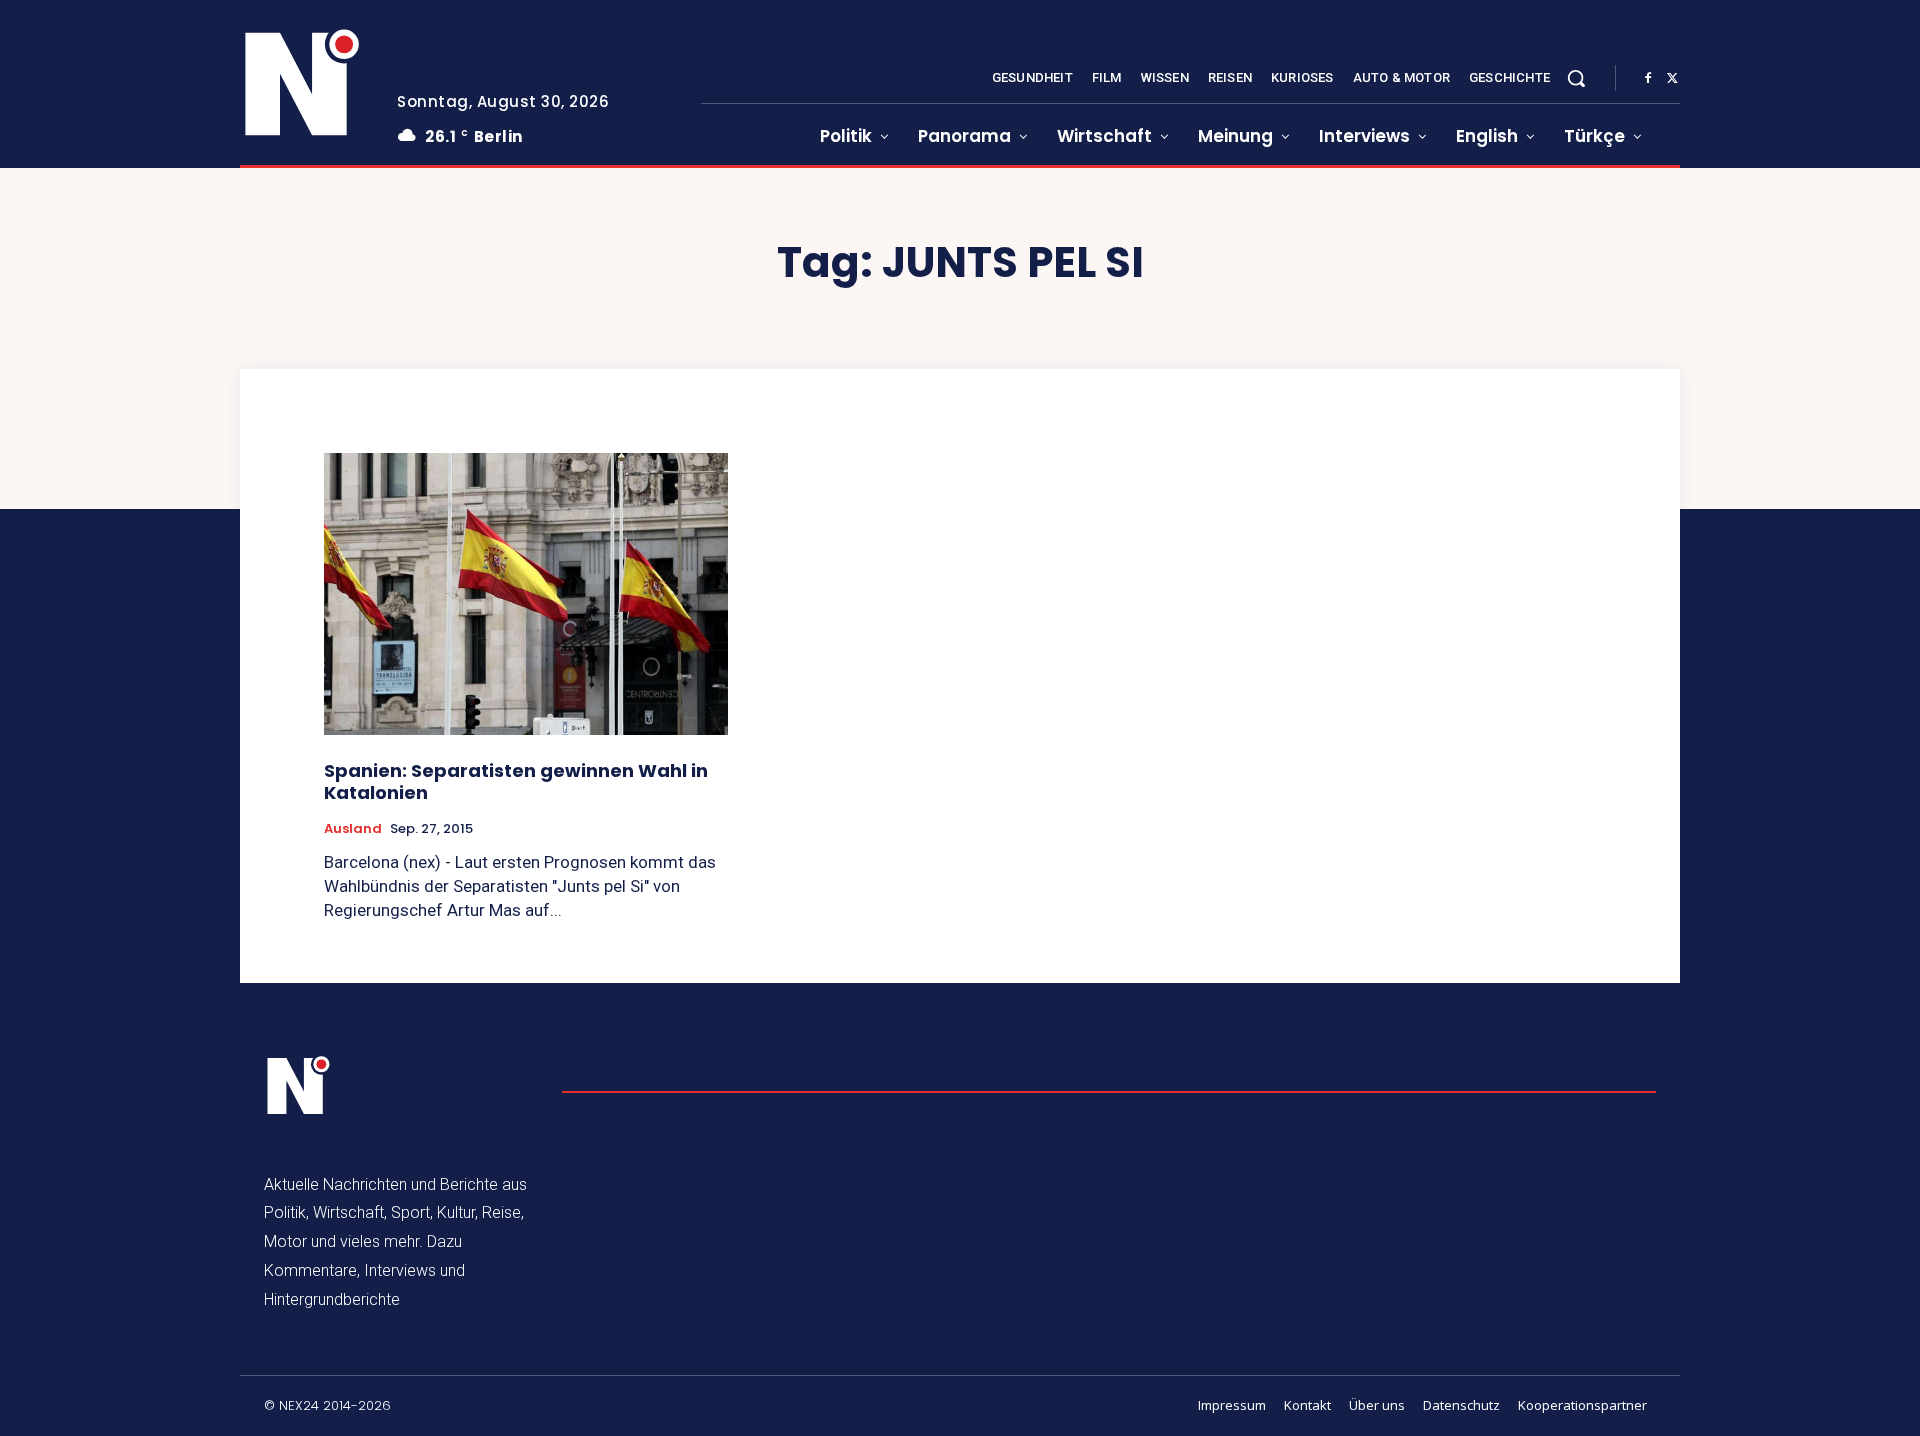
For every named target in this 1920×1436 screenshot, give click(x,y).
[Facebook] (1648, 79)
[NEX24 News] (303, 84)
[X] (1672, 79)
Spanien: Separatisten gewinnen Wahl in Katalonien (516, 781)
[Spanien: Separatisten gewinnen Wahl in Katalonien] (526, 594)
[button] (1576, 78)
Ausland (353, 829)
